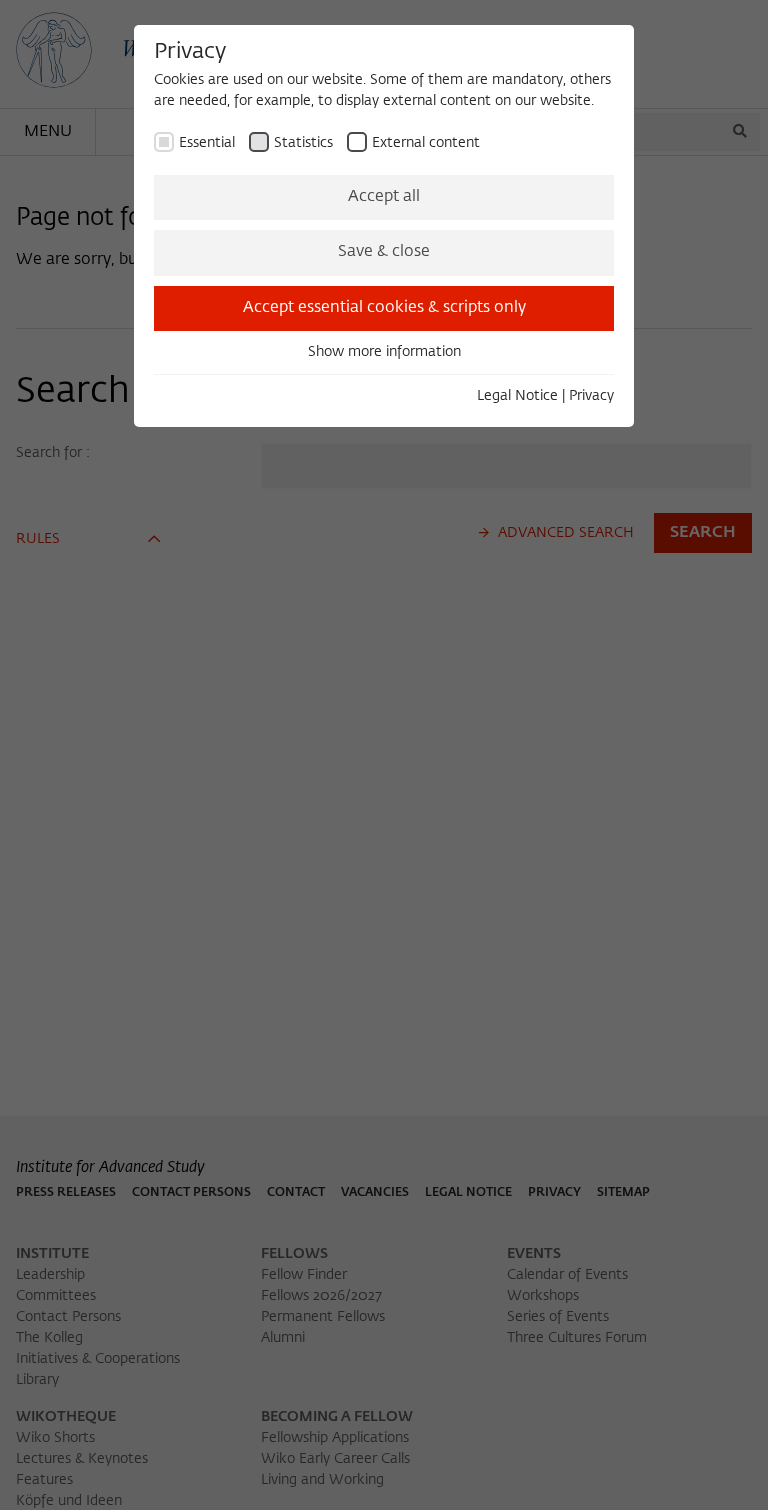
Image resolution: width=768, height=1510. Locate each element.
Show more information (384, 352)
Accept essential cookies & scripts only (384, 308)
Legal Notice (517, 396)
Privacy (591, 396)
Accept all (384, 197)
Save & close (384, 252)
